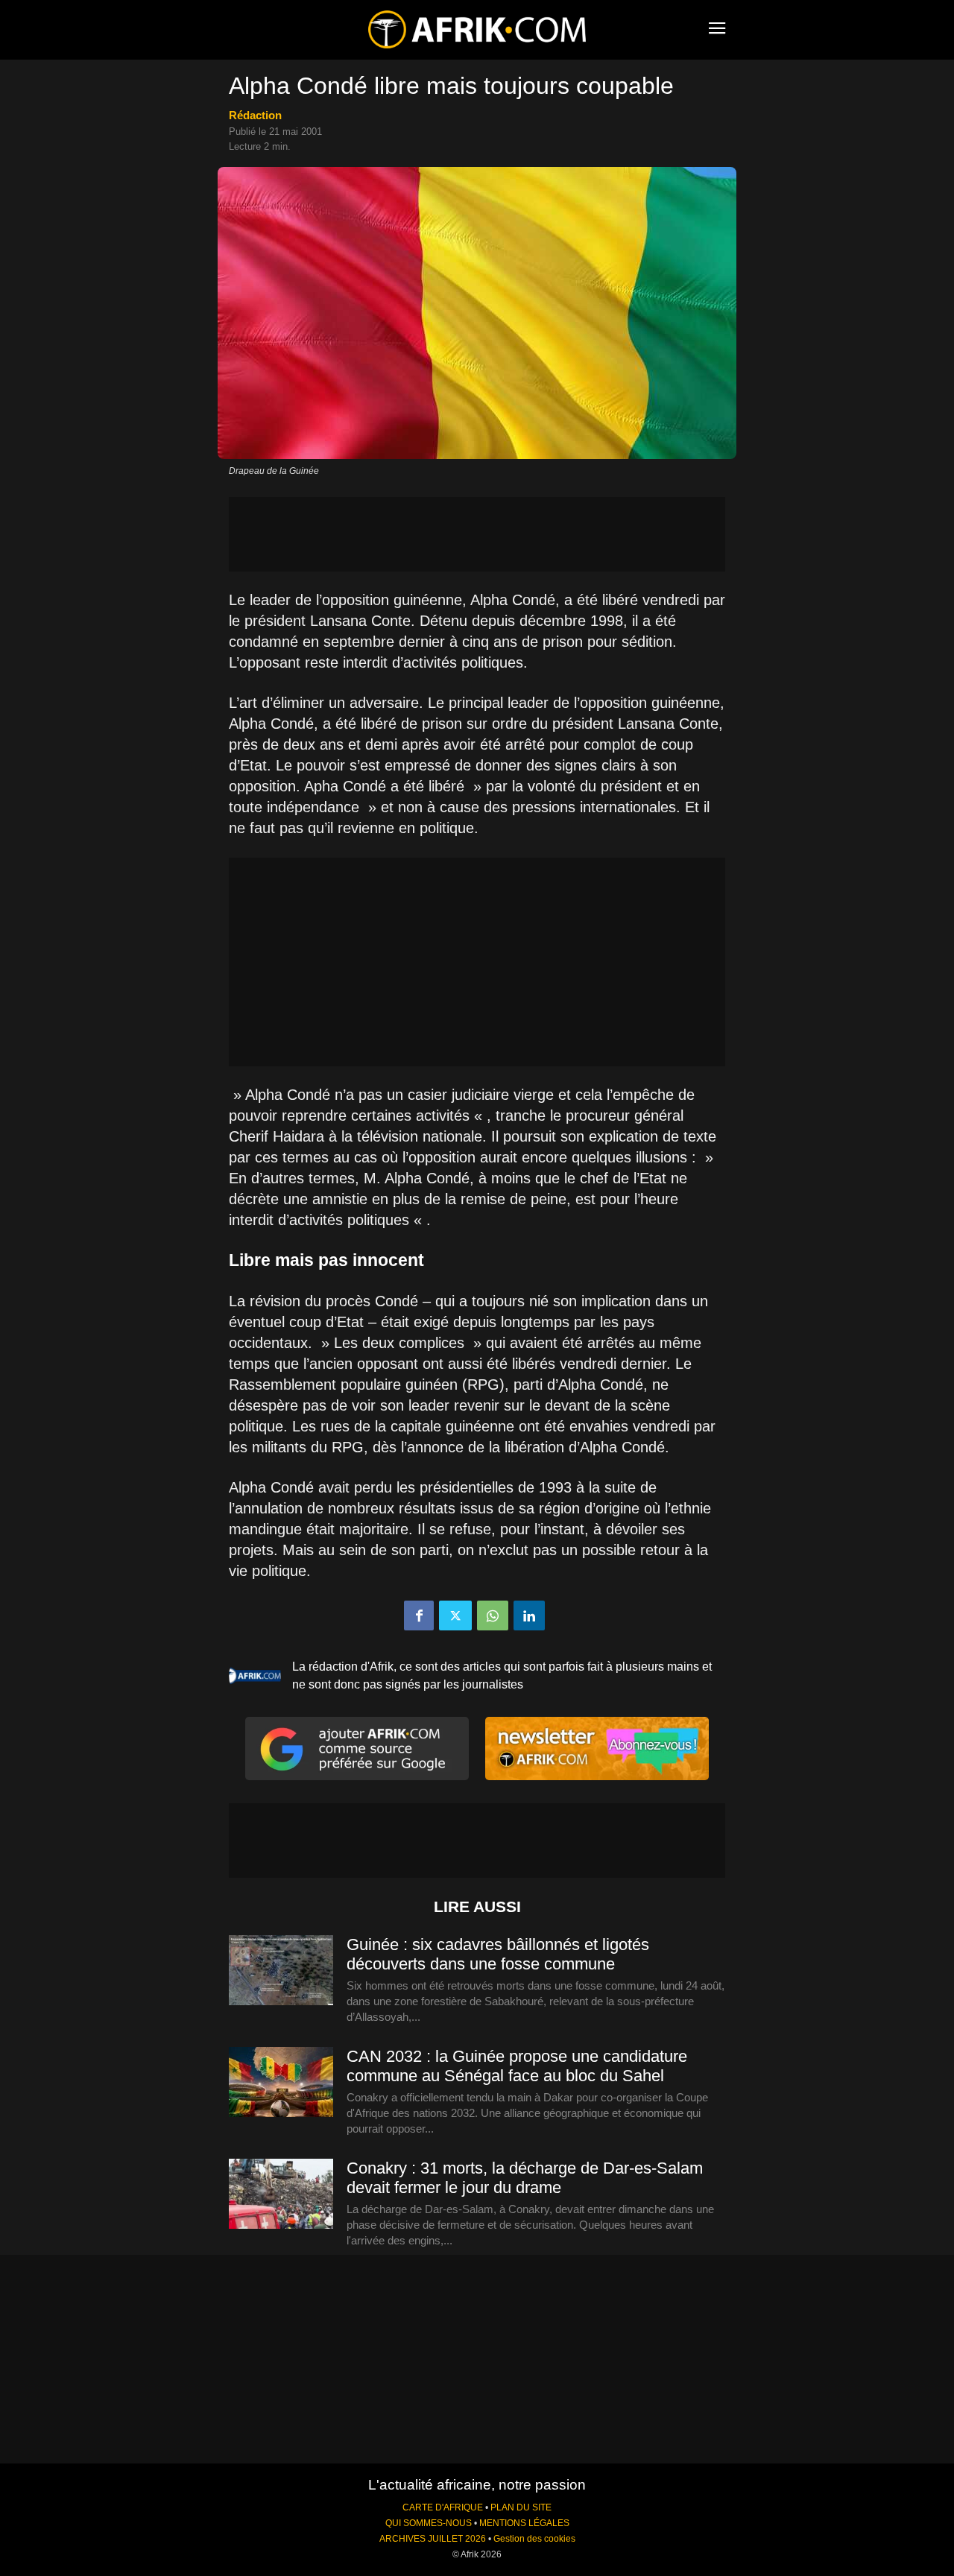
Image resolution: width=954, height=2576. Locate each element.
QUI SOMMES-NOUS (429, 2523)
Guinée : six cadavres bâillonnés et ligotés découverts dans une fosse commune (498, 1954)
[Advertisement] (477, 534)
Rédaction (255, 115)
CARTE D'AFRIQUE (443, 2507)
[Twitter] (455, 1615)
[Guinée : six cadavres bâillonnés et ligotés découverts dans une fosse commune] (281, 1971)
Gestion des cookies (534, 2539)
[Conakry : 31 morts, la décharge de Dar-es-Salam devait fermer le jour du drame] (281, 2194)
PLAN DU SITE (521, 2507)
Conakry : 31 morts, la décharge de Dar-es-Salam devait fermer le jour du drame (525, 2178)
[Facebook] (419, 1615)
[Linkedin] (529, 1615)
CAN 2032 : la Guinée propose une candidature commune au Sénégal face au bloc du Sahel (517, 2066)
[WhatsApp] (493, 1615)
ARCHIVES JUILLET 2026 (433, 2539)
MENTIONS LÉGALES (524, 2523)
